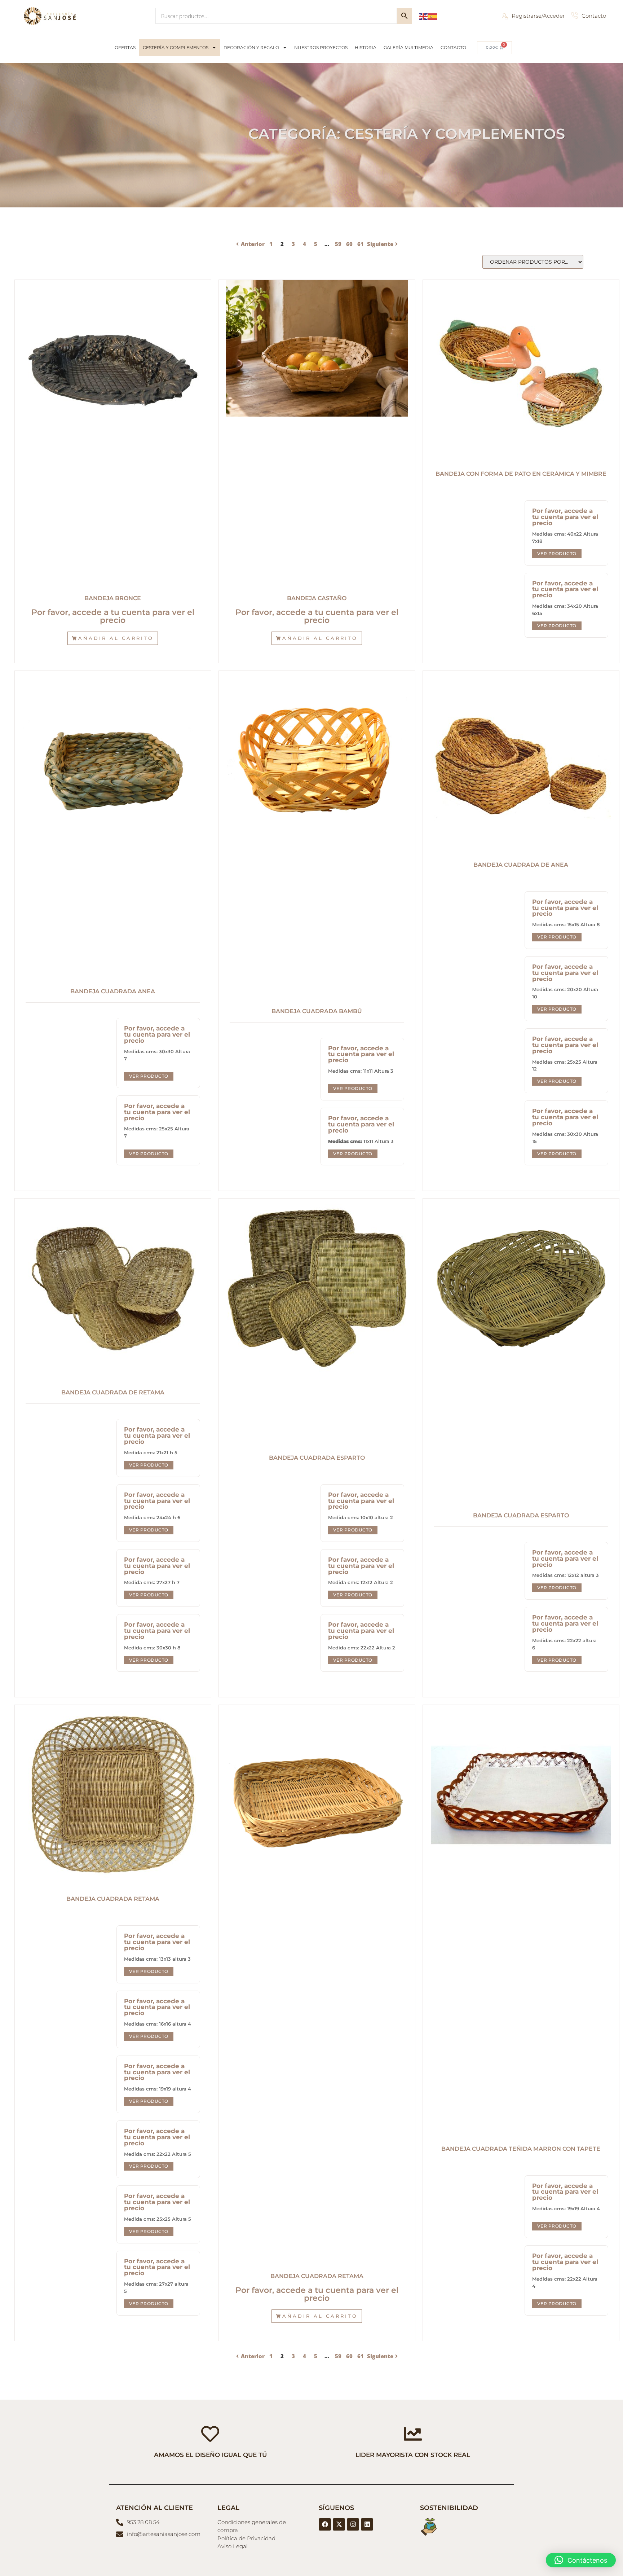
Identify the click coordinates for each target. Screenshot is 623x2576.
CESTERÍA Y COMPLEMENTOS (176, 47)
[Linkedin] (367, 2524)
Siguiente (380, 244)
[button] (113, 638)
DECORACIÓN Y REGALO (251, 47)
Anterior (253, 244)
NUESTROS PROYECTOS (321, 47)
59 (338, 244)
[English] (424, 16)
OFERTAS (125, 47)
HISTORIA (366, 47)
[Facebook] (325, 2524)
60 (349, 244)
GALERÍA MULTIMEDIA (408, 47)
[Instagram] (353, 2524)
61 (361, 244)
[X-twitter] (339, 2524)
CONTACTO (453, 47)
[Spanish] (433, 16)
